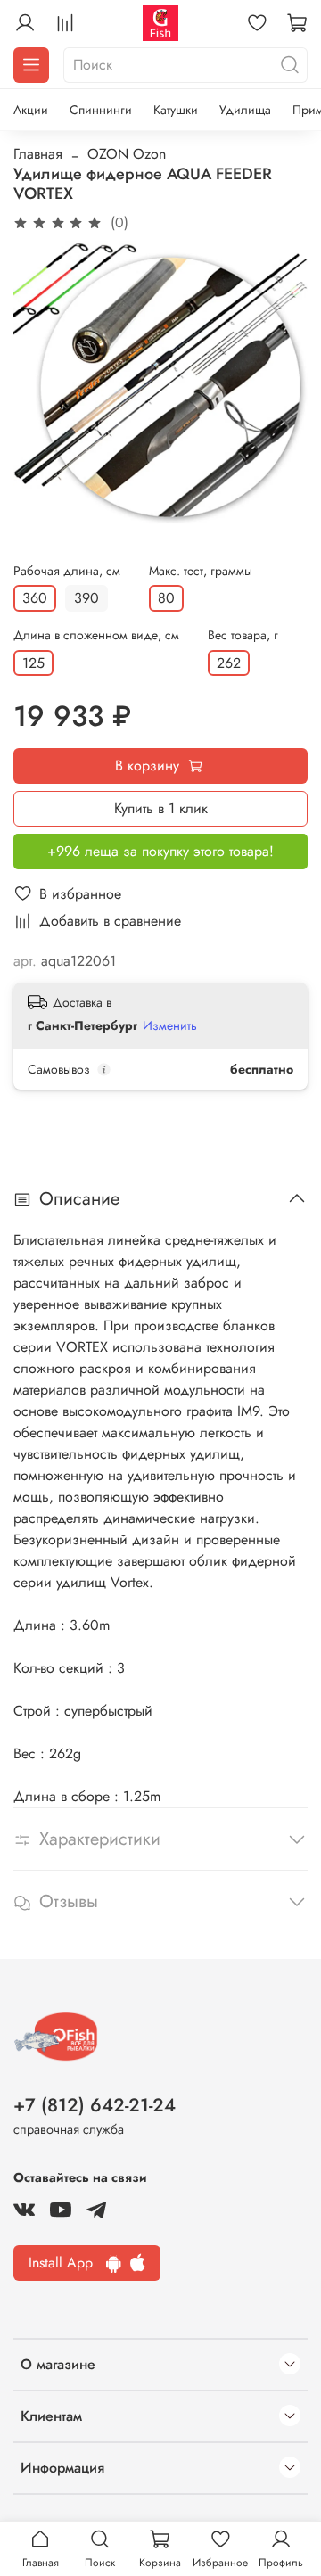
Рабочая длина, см (67, 571)
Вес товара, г (243, 635)
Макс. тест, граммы (201, 571)
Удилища (245, 110)
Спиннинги (101, 110)
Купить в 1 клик (161, 808)
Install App (67, 2263)
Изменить (170, 1025)
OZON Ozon (127, 154)
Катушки (176, 110)
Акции (31, 110)
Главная (38, 154)
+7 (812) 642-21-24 (95, 2105)
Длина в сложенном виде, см (96, 635)
